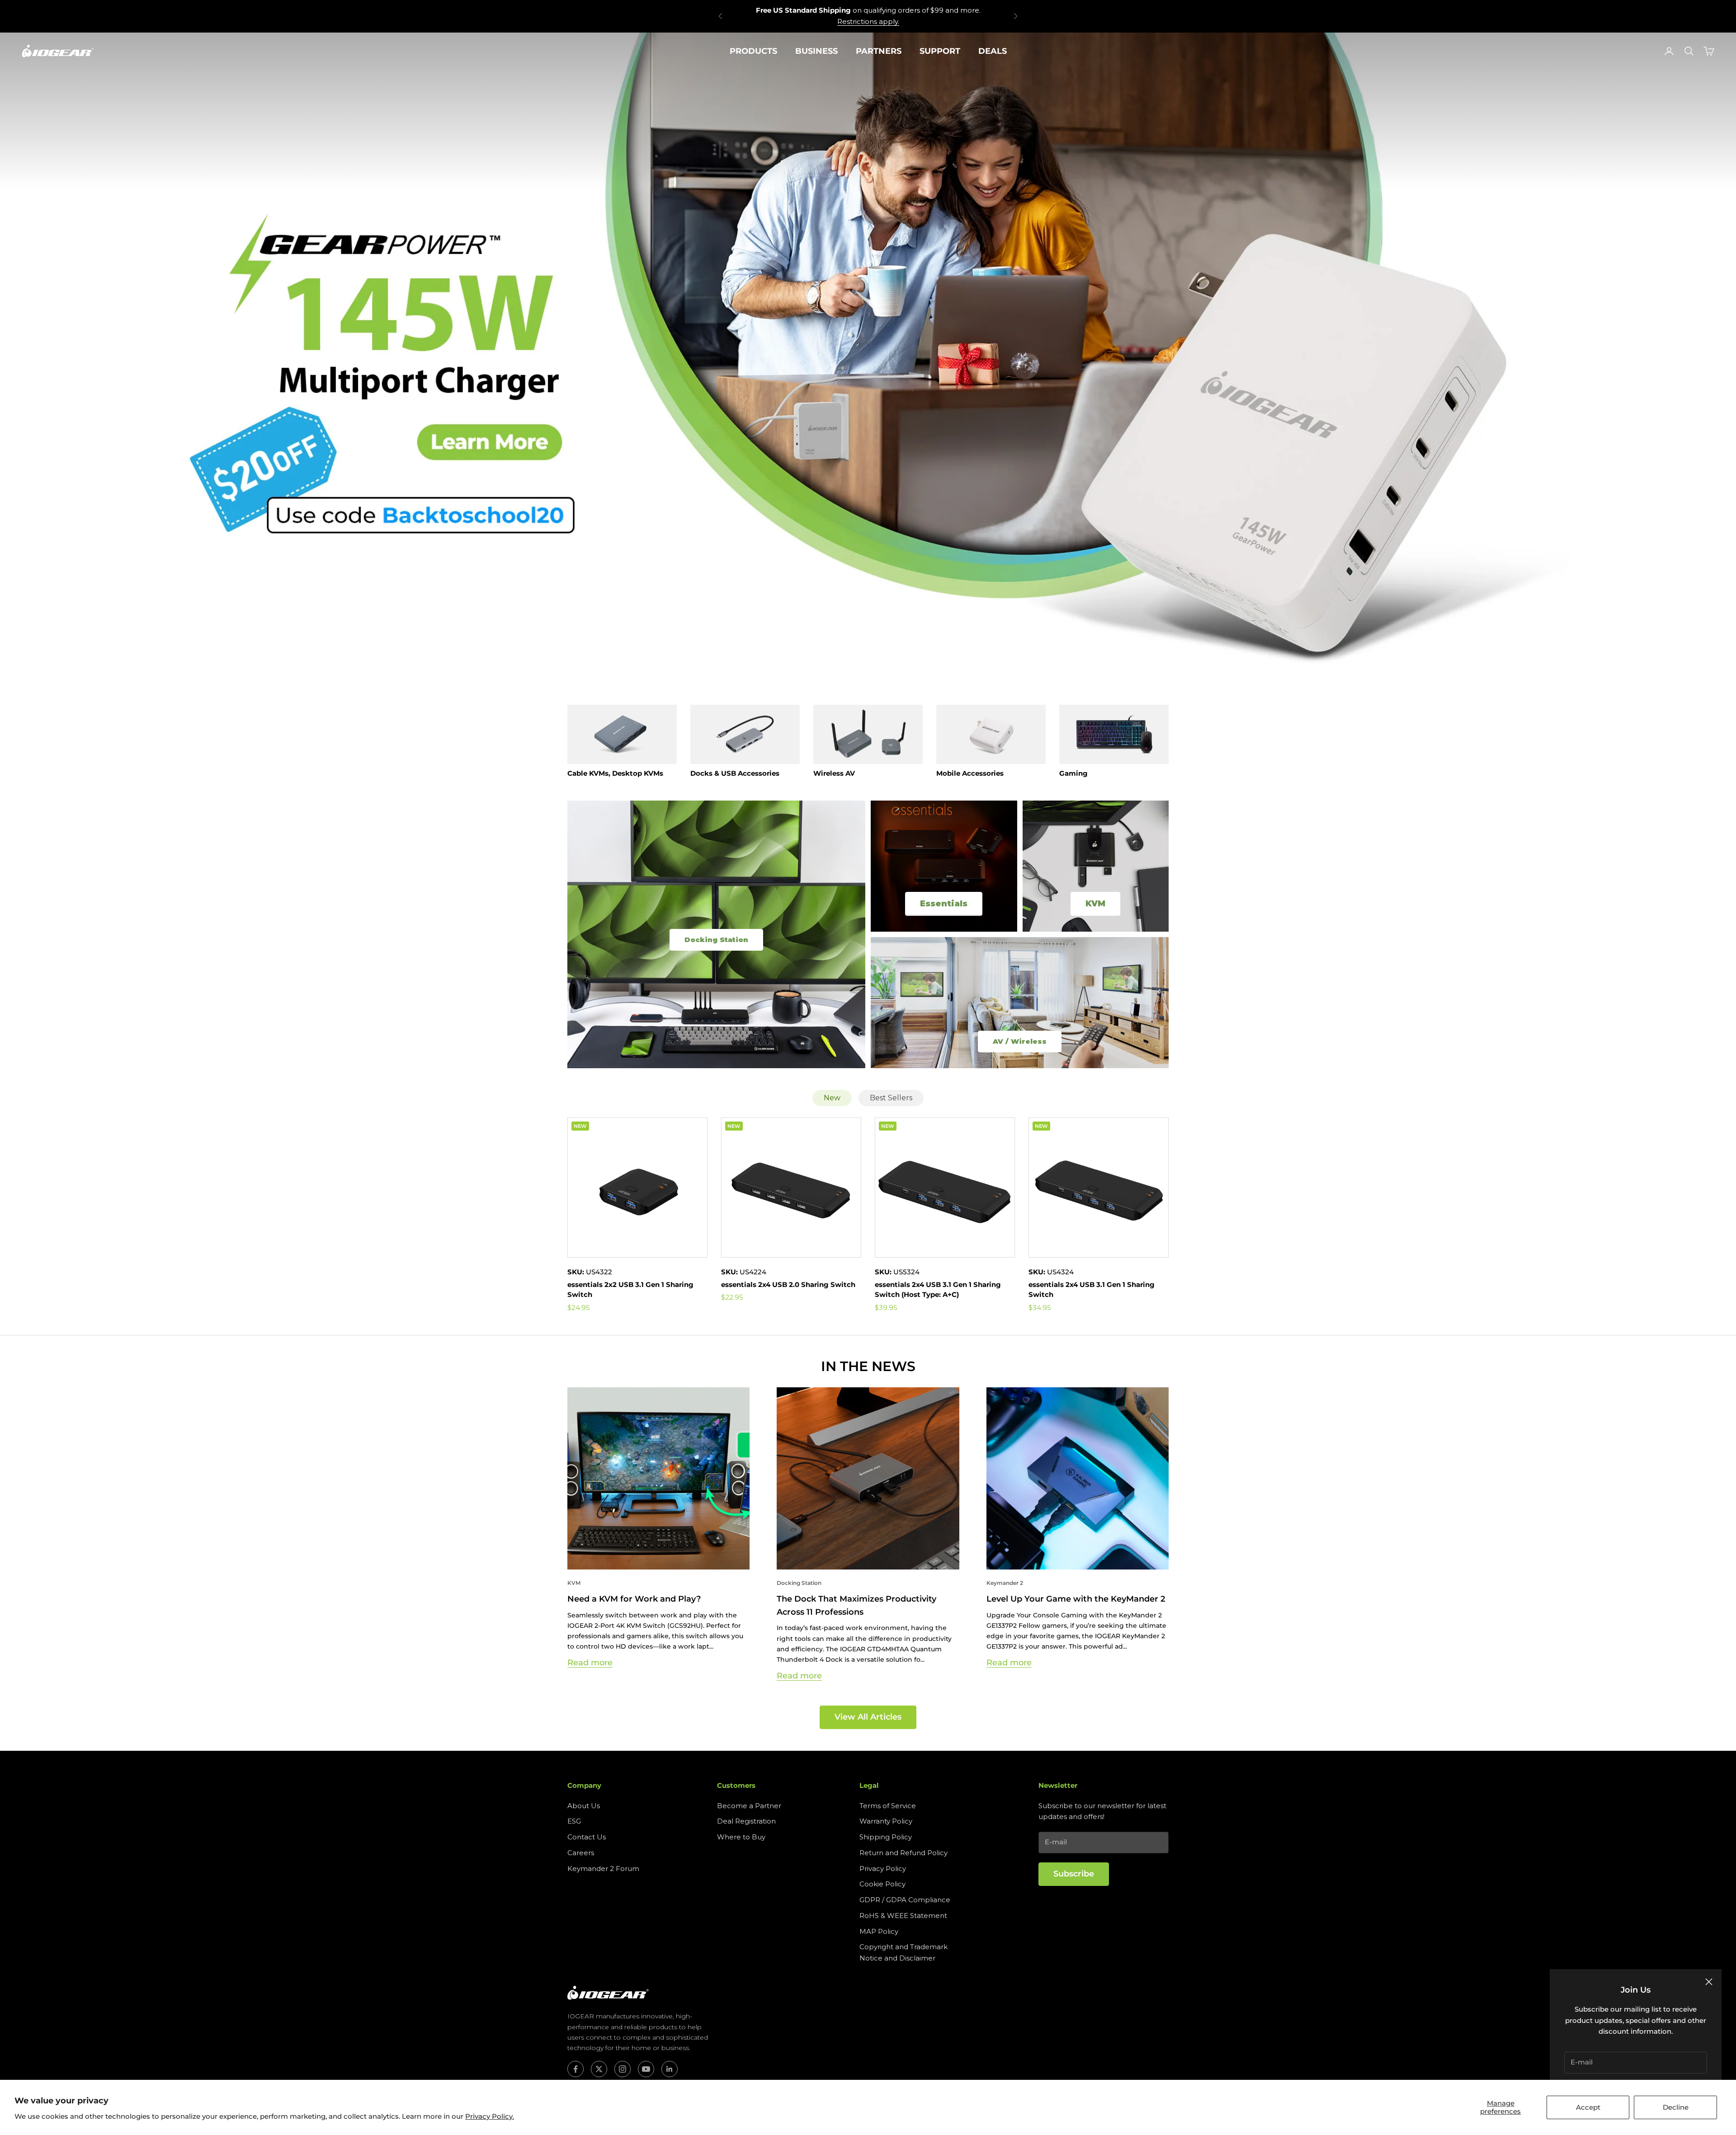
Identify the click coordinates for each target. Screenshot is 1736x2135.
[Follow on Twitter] (599, 2069)
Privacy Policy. (490, 2116)
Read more (590, 1663)
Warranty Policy (886, 1821)
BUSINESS (816, 51)
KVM (574, 1583)
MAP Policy (879, 1931)
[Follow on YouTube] (646, 2069)
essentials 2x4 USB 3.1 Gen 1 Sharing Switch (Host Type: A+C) (938, 1290)
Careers (581, 1853)
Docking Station (799, 1583)
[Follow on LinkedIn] (670, 2069)
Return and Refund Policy (903, 1853)
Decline (1676, 2107)
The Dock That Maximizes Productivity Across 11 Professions (856, 1605)
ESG (574, 1821)
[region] (868, 358)
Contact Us (587, 1837)
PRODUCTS (753, 51)
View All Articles (868, 1717)
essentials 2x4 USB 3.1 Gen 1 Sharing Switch (1092, 1290)
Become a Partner (749, 1806)
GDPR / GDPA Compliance (905, 1900)
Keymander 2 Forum (603, 1869)
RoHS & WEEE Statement (903, 1916)
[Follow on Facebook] (576, 2069)
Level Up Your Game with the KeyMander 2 (1076, 1599)
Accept (1588, 2107)
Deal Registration (746, 1821)
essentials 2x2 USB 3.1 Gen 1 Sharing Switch (630, 1290)
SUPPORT (940, 51)
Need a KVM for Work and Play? (634, 1599)
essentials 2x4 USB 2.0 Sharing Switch (788, 1284)
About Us (584, 1806)
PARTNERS (879, 51)
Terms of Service (888, 1806)
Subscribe (1074, 1874)
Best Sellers (891, 1098)
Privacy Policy (883, 1869)
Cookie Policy (882, 1884)
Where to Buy (741, 1837)
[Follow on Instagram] (623, 2069)
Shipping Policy (886, 1837)
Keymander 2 (1005, 1583)
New (832, 1098)
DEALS (993, 51)
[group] (868, 358)
